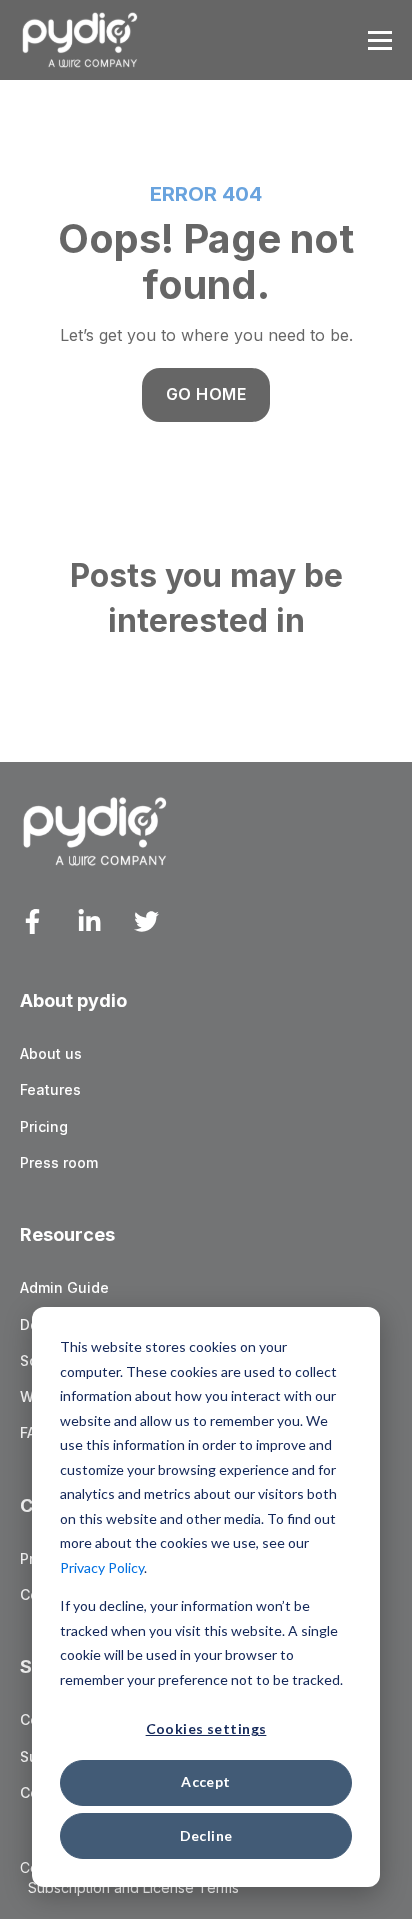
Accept (206, 1781)
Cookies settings (206, 1728)
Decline (206, 1835)
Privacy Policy (102, 1567)
